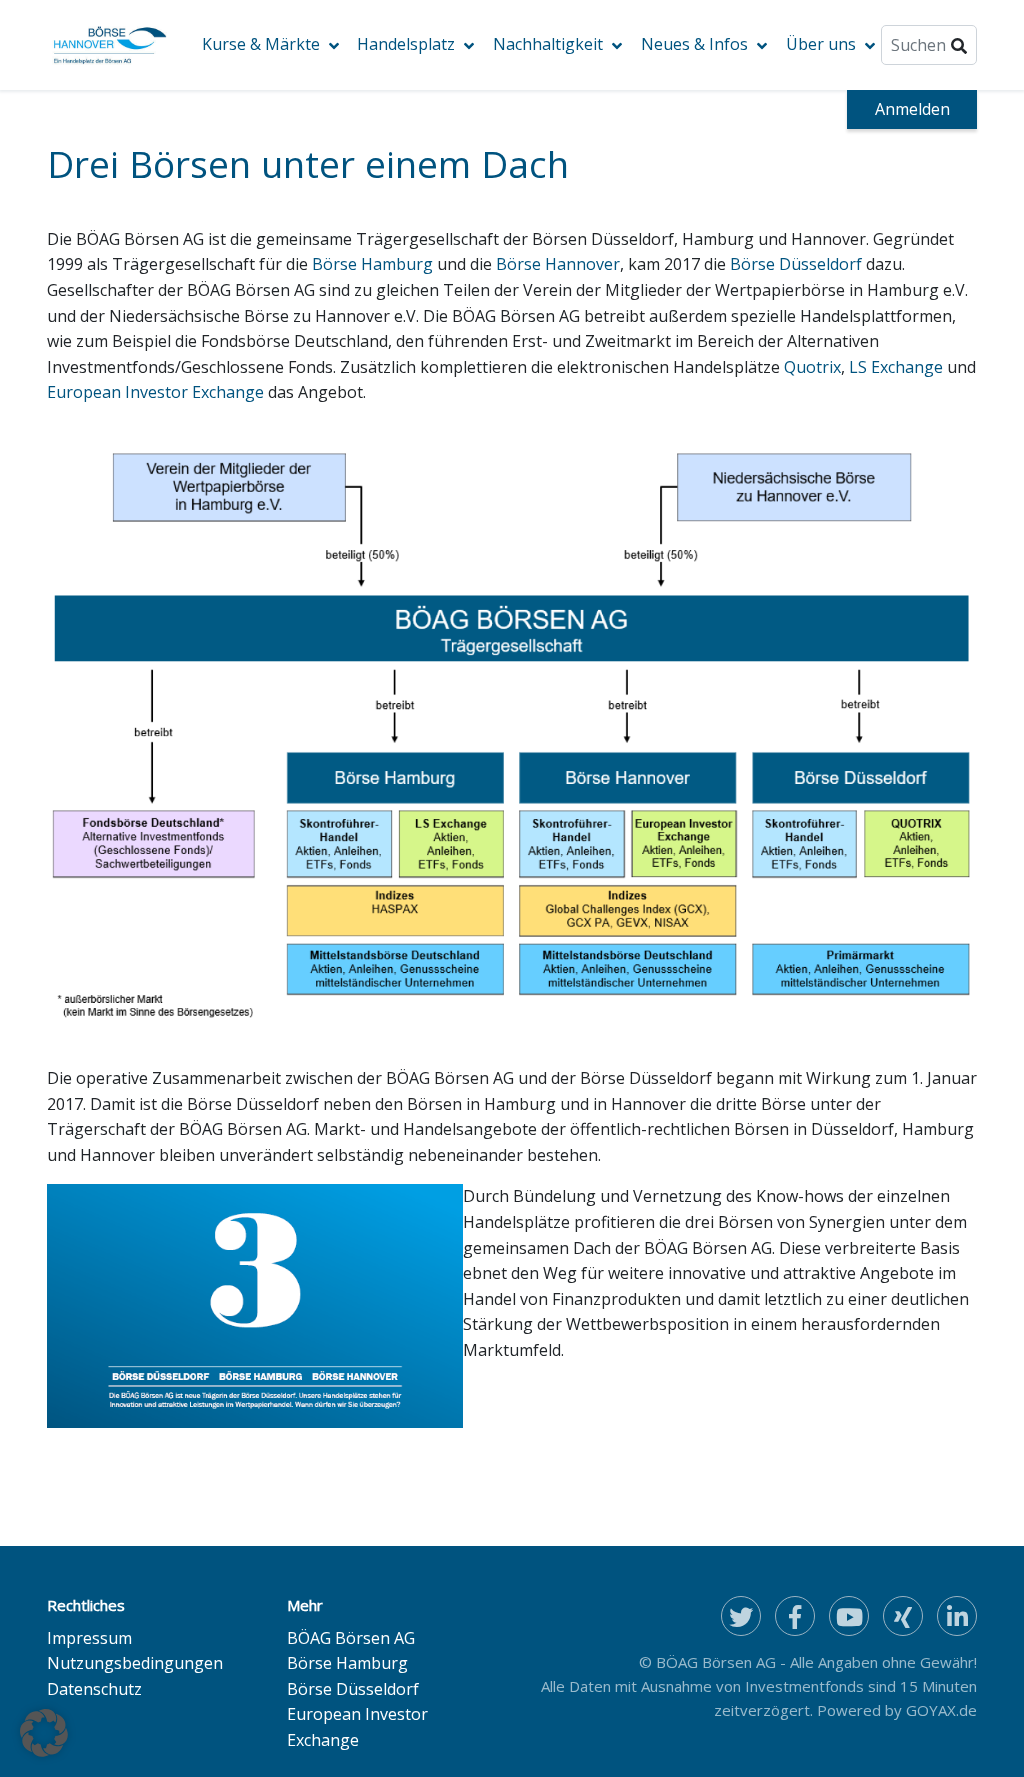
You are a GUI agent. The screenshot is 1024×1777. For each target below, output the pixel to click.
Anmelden (912, 109)
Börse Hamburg (372, 264)
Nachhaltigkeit (548, 44)
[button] (44, 1733)
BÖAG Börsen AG (351, 1638)
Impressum (89, 1638)
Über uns (821, 44)
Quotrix (812, 367)
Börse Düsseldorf (796, 264)
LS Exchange (896, 367)
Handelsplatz (406, 44)
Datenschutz (94, 1689)
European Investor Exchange (155, 392)
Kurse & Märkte (261, 44)
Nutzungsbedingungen (135, 1663)
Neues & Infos (694, 44)
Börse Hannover (558, 264)
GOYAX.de (941, 1710)
